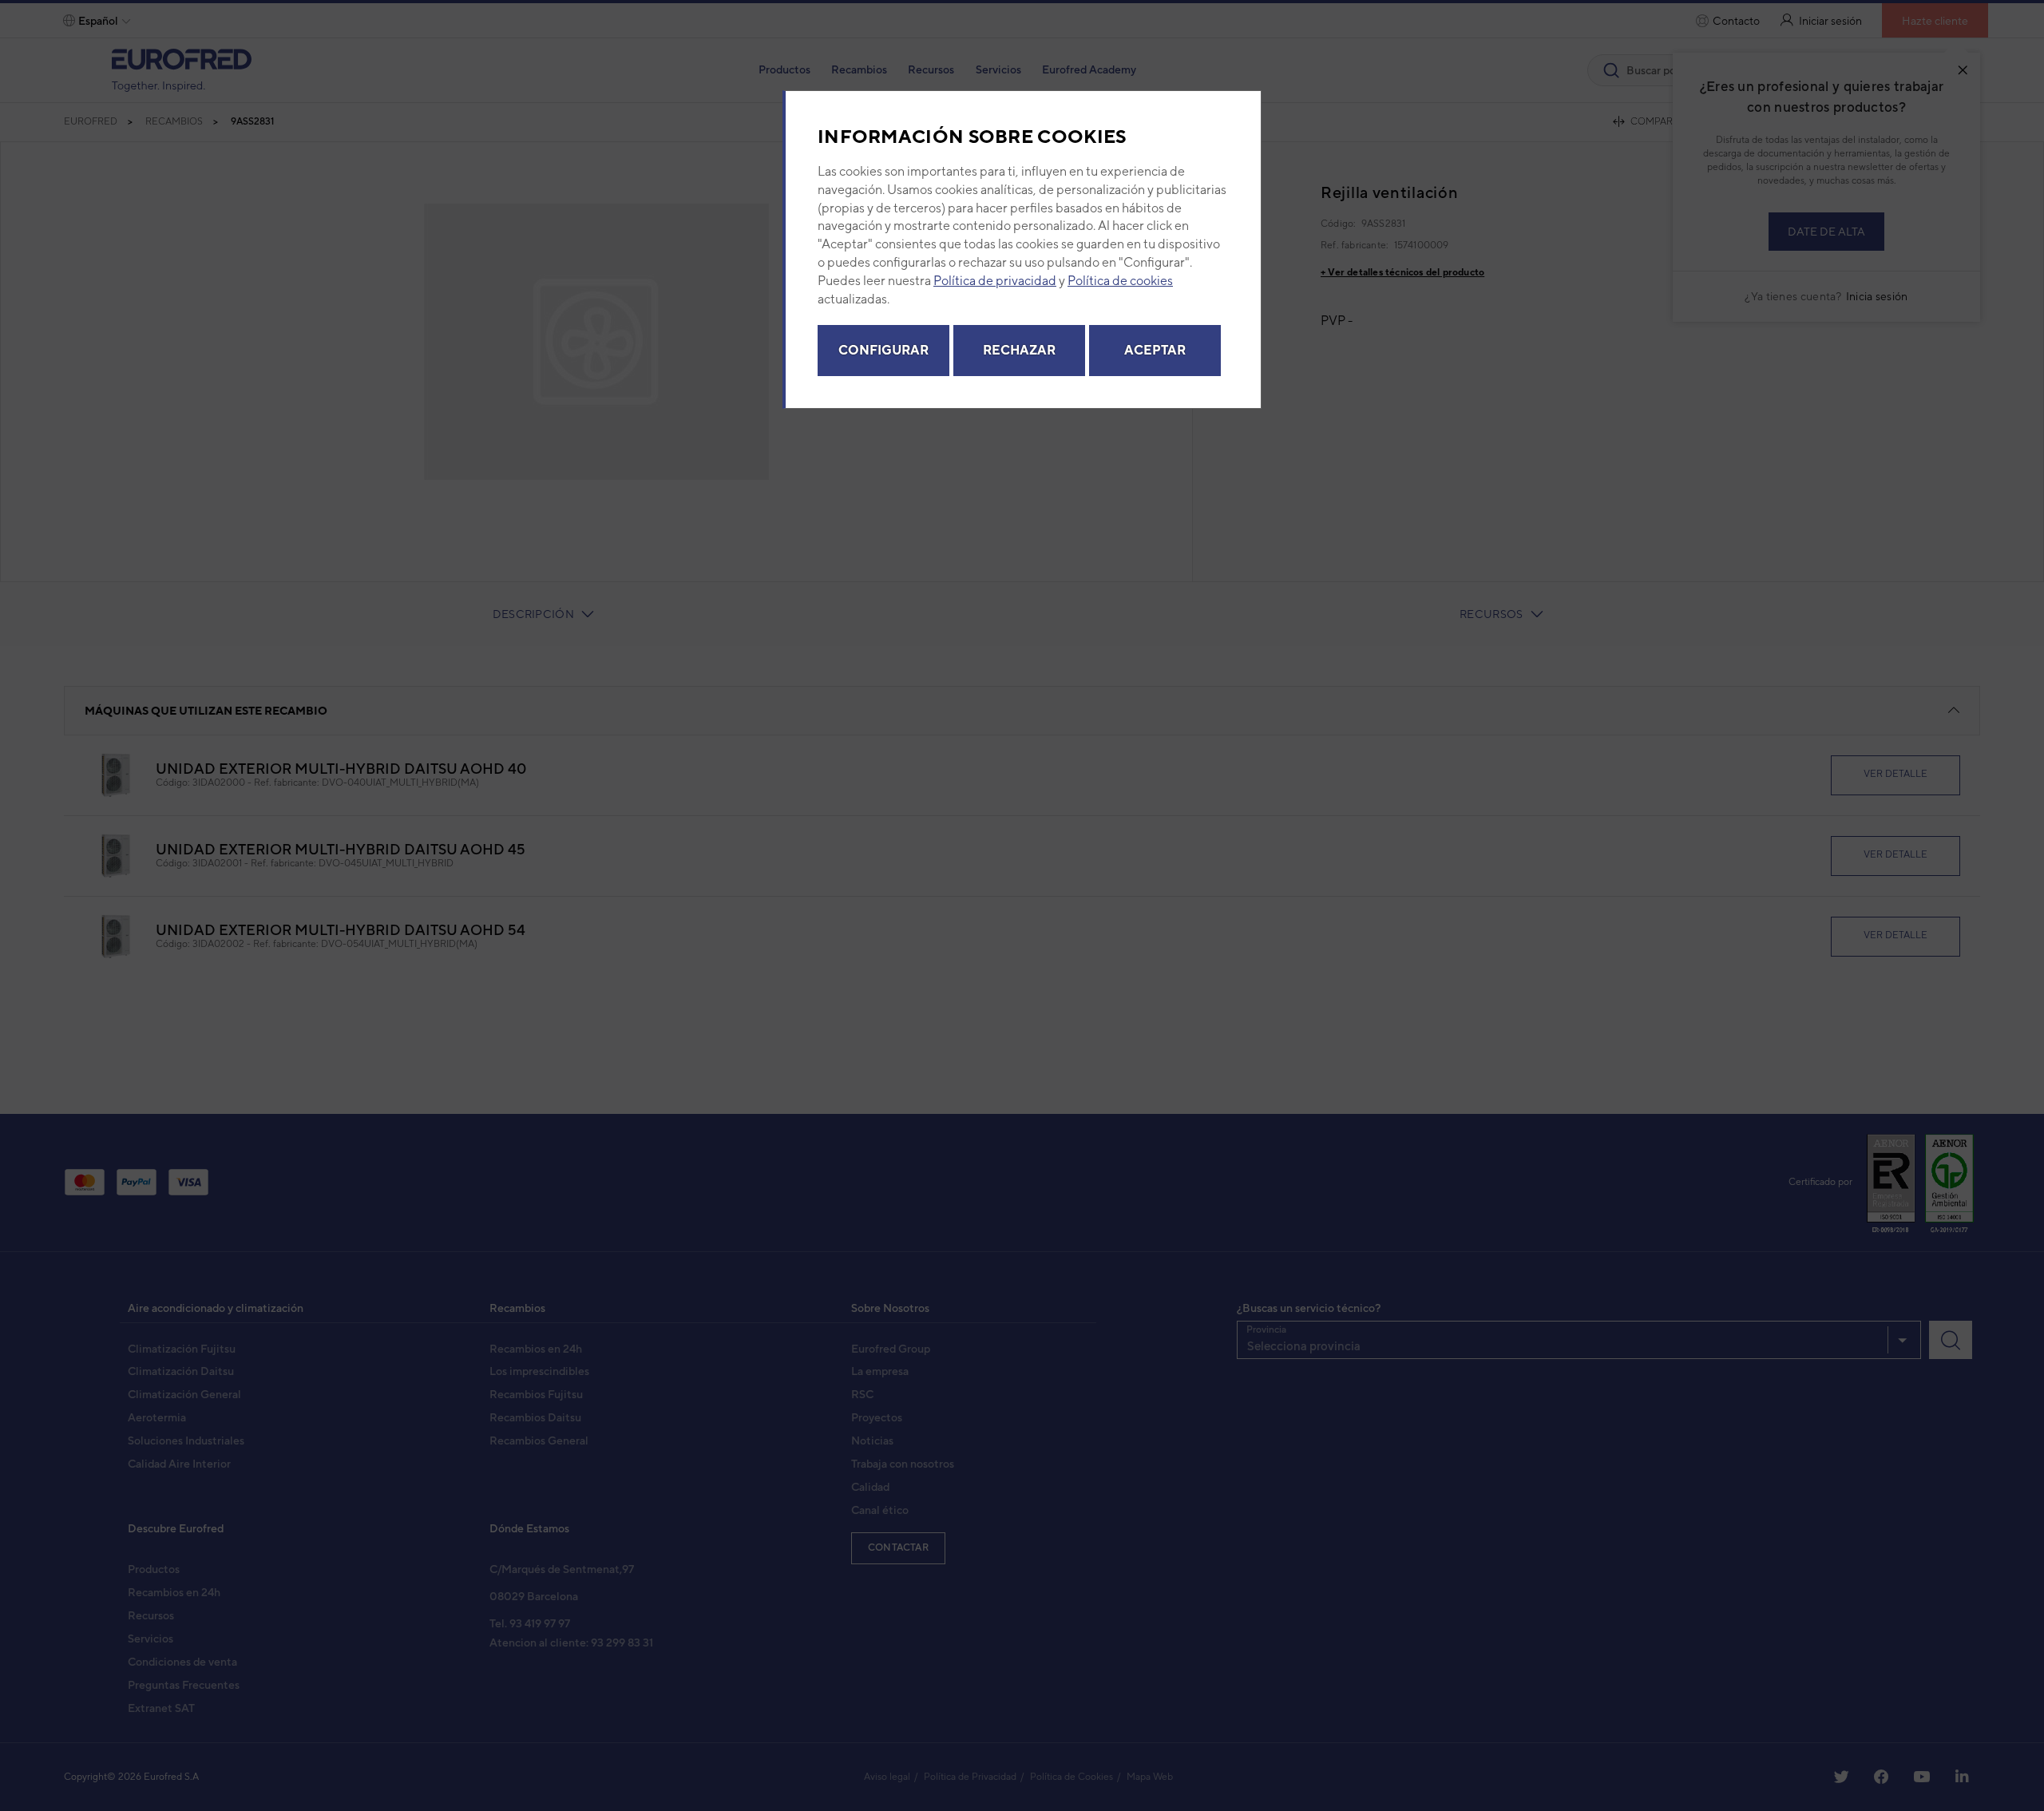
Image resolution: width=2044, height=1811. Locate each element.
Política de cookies (1120, 281)
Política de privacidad (995, 281)
